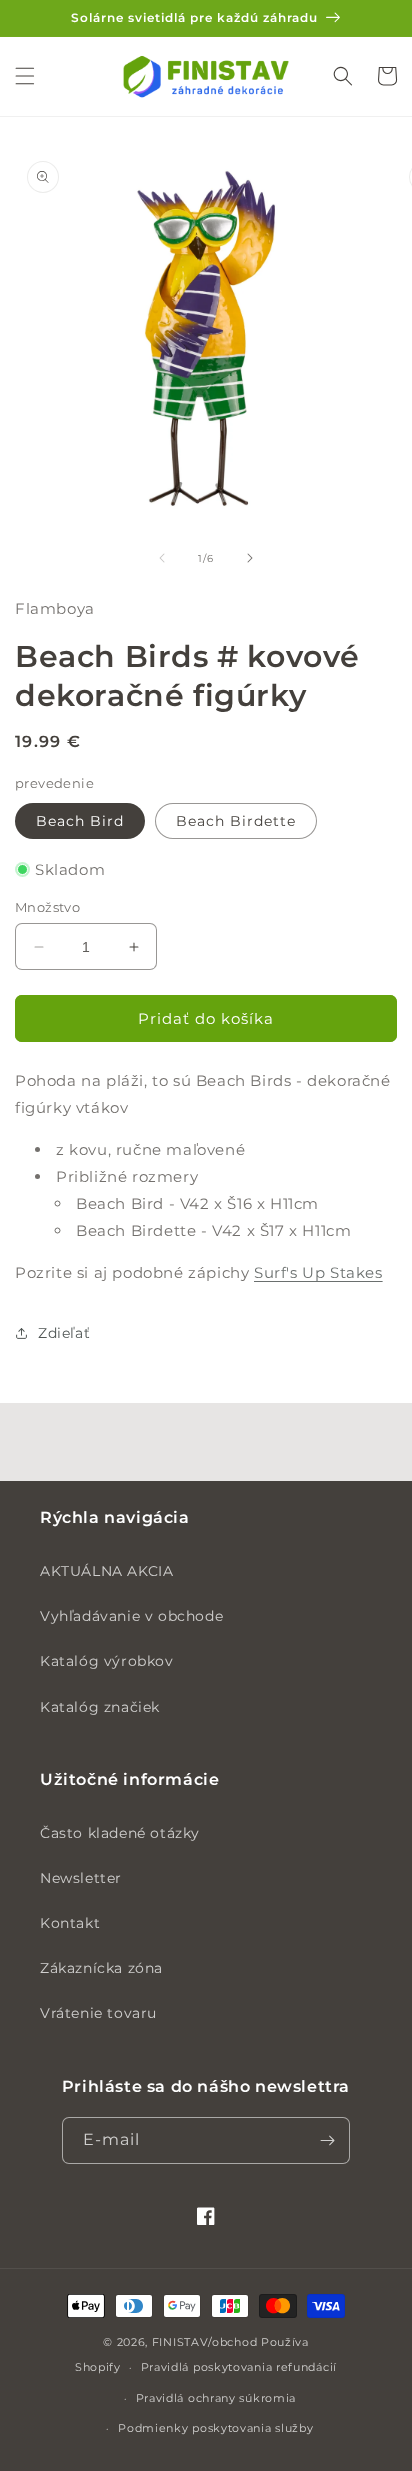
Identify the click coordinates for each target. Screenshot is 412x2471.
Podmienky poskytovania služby (215, 2428)
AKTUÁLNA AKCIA (106, 1571)
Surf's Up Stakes (318, 1272)
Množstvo (47, 907)
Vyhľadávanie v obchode (131, 1616)
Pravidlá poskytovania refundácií (239, 2367)
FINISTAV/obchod (205, 2342)
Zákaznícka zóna (101, 1968)
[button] (25, 76)
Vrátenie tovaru (98, 2013)
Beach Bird (80, 821)
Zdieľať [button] (64, 1333)
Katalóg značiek (100, 1707)
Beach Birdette (236, 821)
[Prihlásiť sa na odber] (327, 2140)
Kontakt (70, 1923)
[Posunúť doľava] (162, 558)
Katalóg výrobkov (107, 1661)
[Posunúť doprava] (250, 558)
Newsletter (81, 1878)
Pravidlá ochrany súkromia (216, 2398)
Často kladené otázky (120, 1833)
